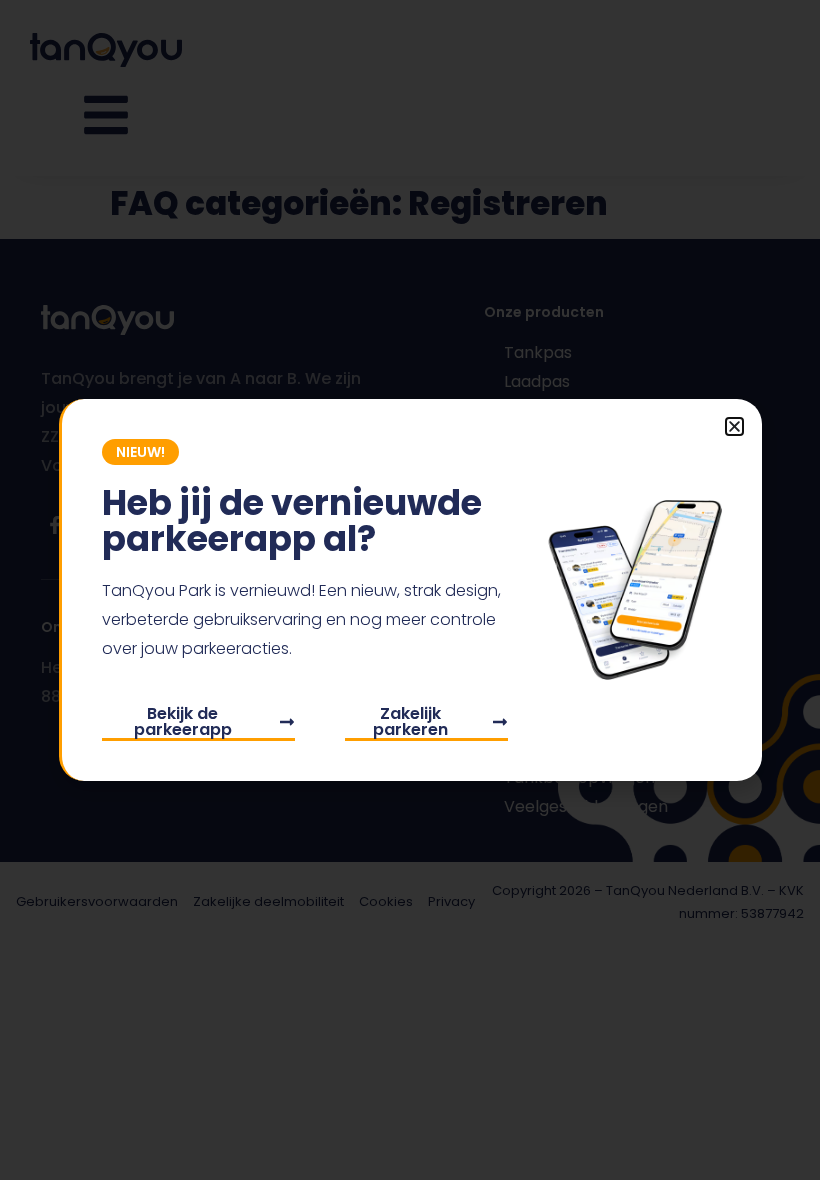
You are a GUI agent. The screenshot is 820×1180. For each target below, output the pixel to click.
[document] (410, 590)
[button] (734, 426)
